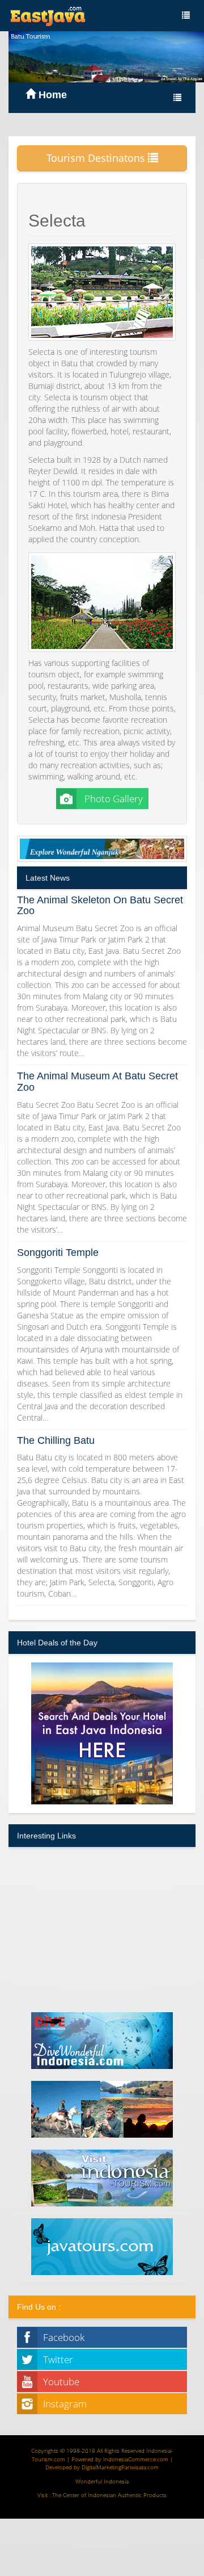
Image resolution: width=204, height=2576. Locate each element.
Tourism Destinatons (97, 158)
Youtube (61, 2382)
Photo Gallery (112, 799)
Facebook (64, 2337)
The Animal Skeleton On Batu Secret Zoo (100, 906)
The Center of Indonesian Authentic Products (109, 2495)
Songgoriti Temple (58, 1253)
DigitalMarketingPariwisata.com (120, 2467)
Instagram (65, 2404)
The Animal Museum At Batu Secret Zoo (97, 1082)
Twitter (58, 2359)
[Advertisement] (102, 1926)
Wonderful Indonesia (102, 2481)
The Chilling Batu (56, 1440)
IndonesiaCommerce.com (136, 2459)
